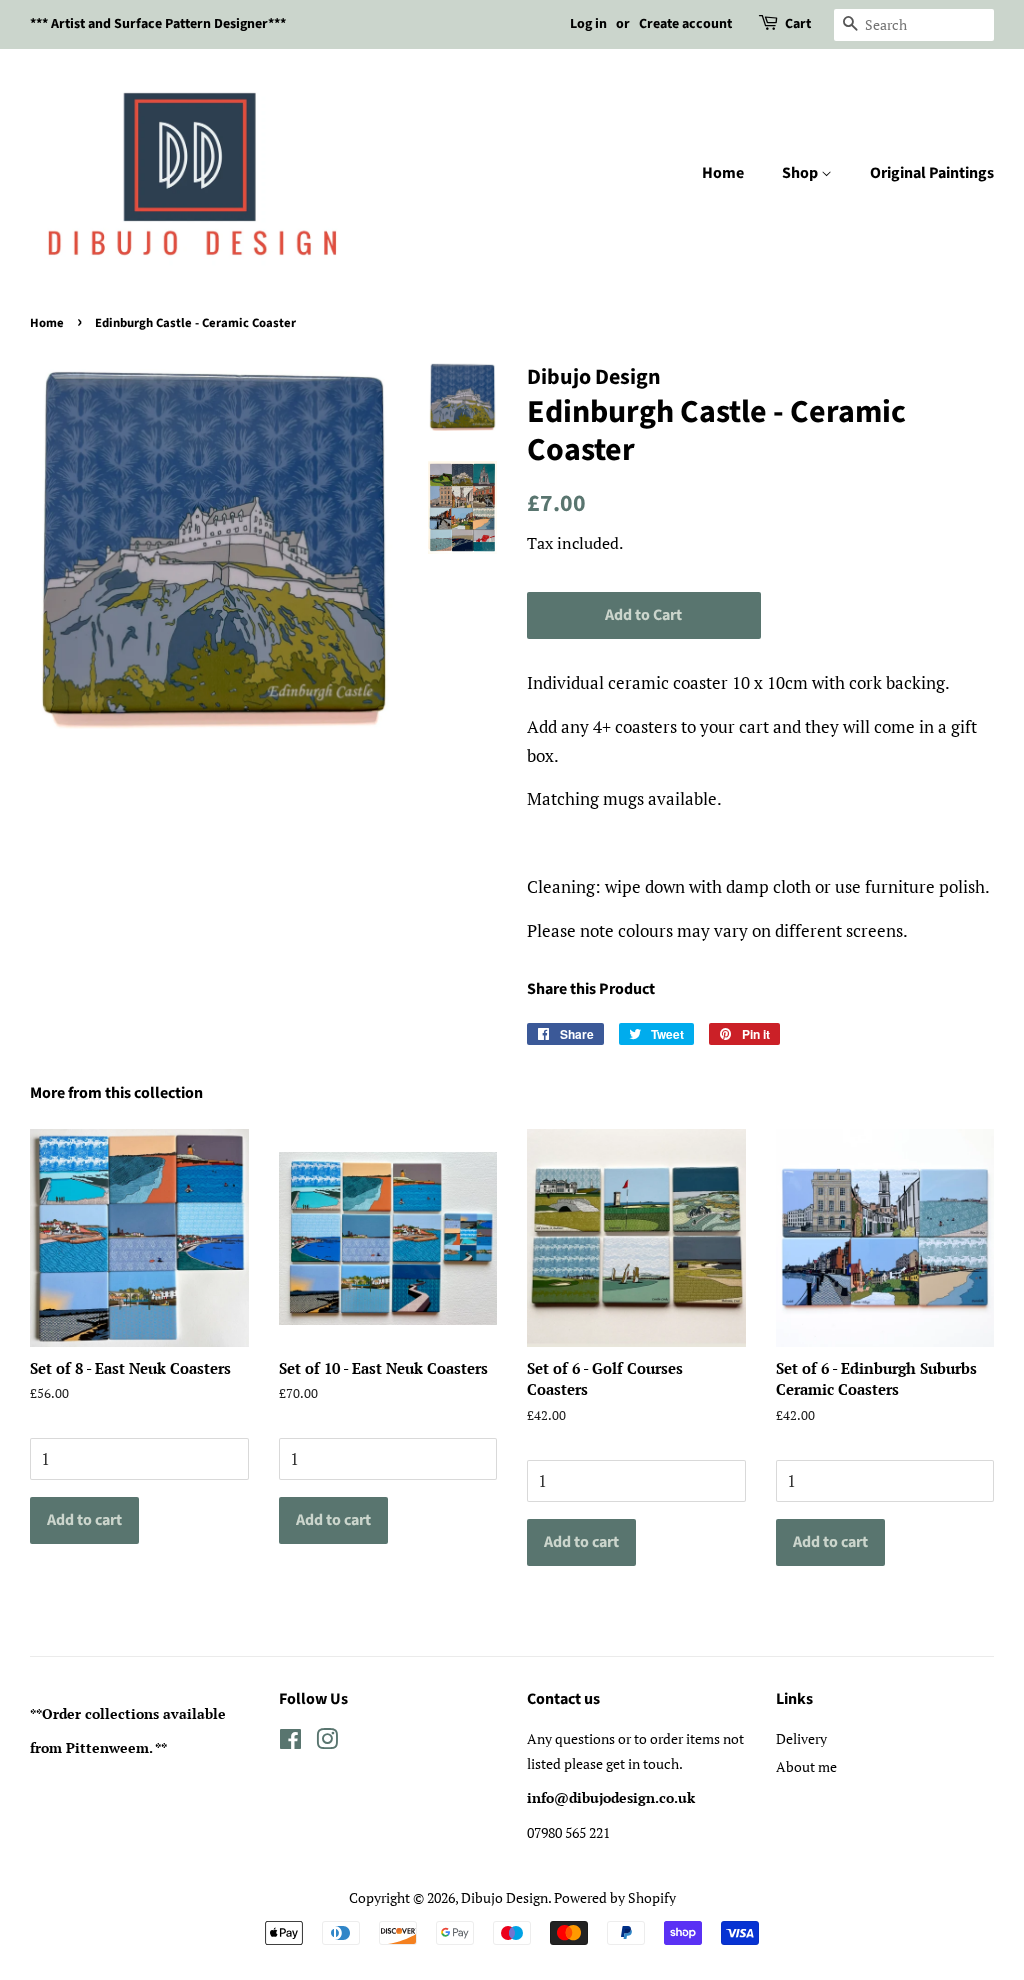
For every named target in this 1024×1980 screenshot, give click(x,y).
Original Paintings (932, 173)
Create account (685, 24)
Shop (801, 173)
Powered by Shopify (615, 1897)
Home (723, 173)
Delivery (801, 1738)
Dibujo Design (504, 1897)
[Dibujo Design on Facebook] (290, 1742)
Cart (798, 24)
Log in (588, 24)
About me (806, 1766)
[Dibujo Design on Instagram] (327, 1742)
